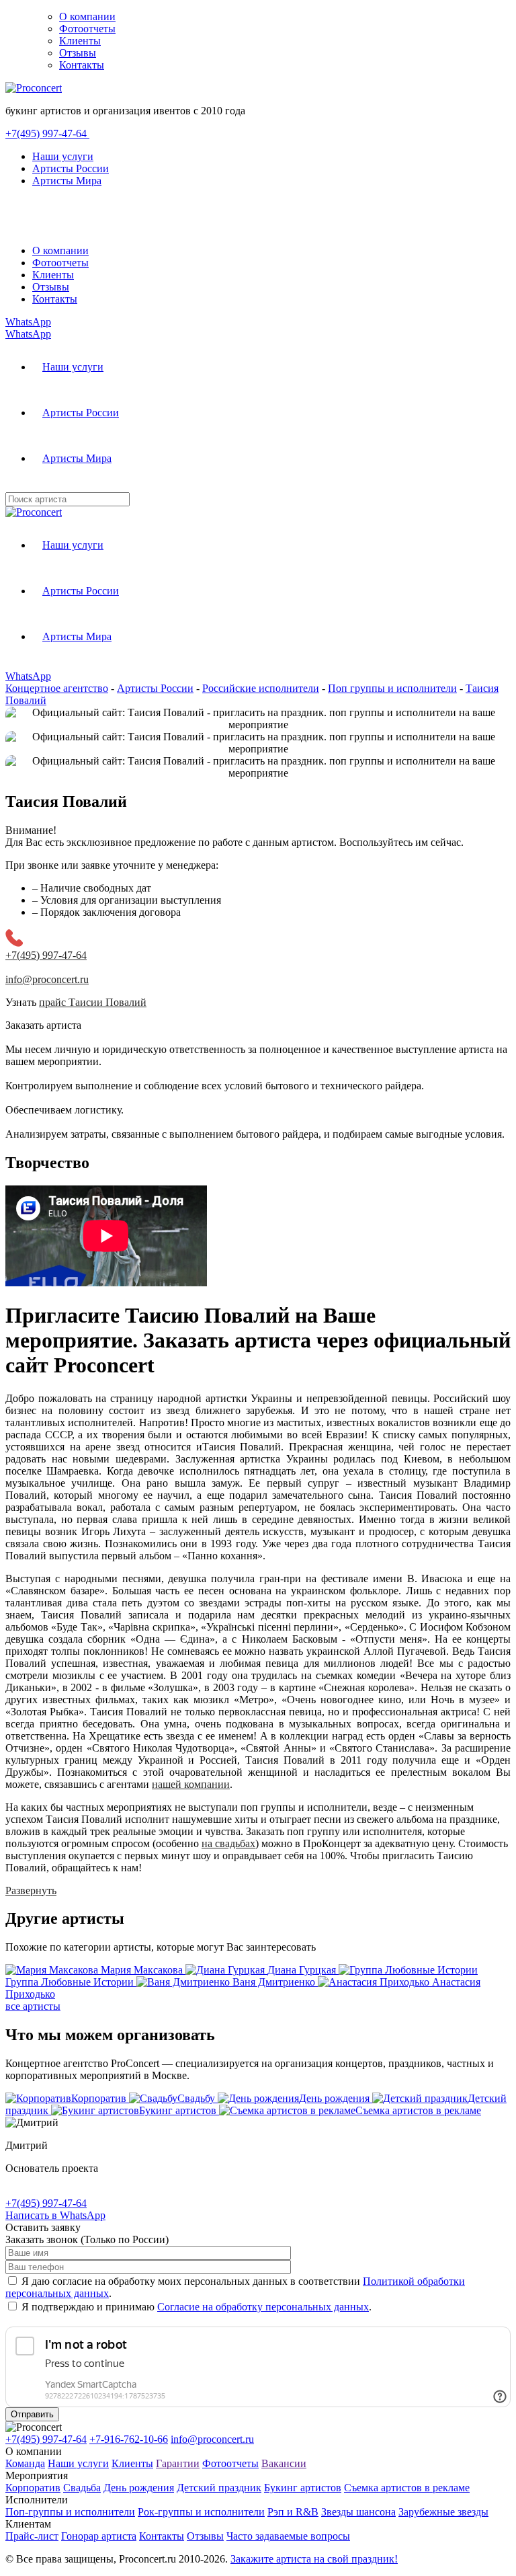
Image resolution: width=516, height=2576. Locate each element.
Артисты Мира (67, 181)
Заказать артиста (43, 1025)
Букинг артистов (303, 2488)
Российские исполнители (261, 688)
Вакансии (284, 2463)
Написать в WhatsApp (55, 2215)
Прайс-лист (32, 2536)
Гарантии (178, 2463)
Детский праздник (219, 2488)
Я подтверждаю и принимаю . (197, 2307)
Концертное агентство (57, 688)
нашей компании (191, 1784)
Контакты (82, 65)
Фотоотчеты (87, 29)
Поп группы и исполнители (392, 688)
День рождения (139, 2488)
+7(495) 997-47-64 (47, 133)
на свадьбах (228, 1843)
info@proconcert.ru (212, 2439)
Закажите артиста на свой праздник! (314, 2559)
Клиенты (80, 41)
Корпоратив (33, 2488)
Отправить (32, 2414)
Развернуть (31, 1890)
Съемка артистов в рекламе (407, 2488)
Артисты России (71, 168)
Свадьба (82, 2488)
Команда (25, 2463)
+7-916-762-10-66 (129, 2439)
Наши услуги (63, 156)
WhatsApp (28, 322)
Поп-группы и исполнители (70, 2512)
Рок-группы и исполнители (201, 2512)
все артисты (33, 2006)
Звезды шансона (358, 2512)
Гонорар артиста (99, 2536)
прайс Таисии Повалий (93, 1002)
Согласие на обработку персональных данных (263, 2307)
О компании (87, 16)
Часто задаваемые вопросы (288, 2536)
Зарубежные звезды (443, 2512)
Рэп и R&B (293, 2512)
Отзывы (78, 53)
